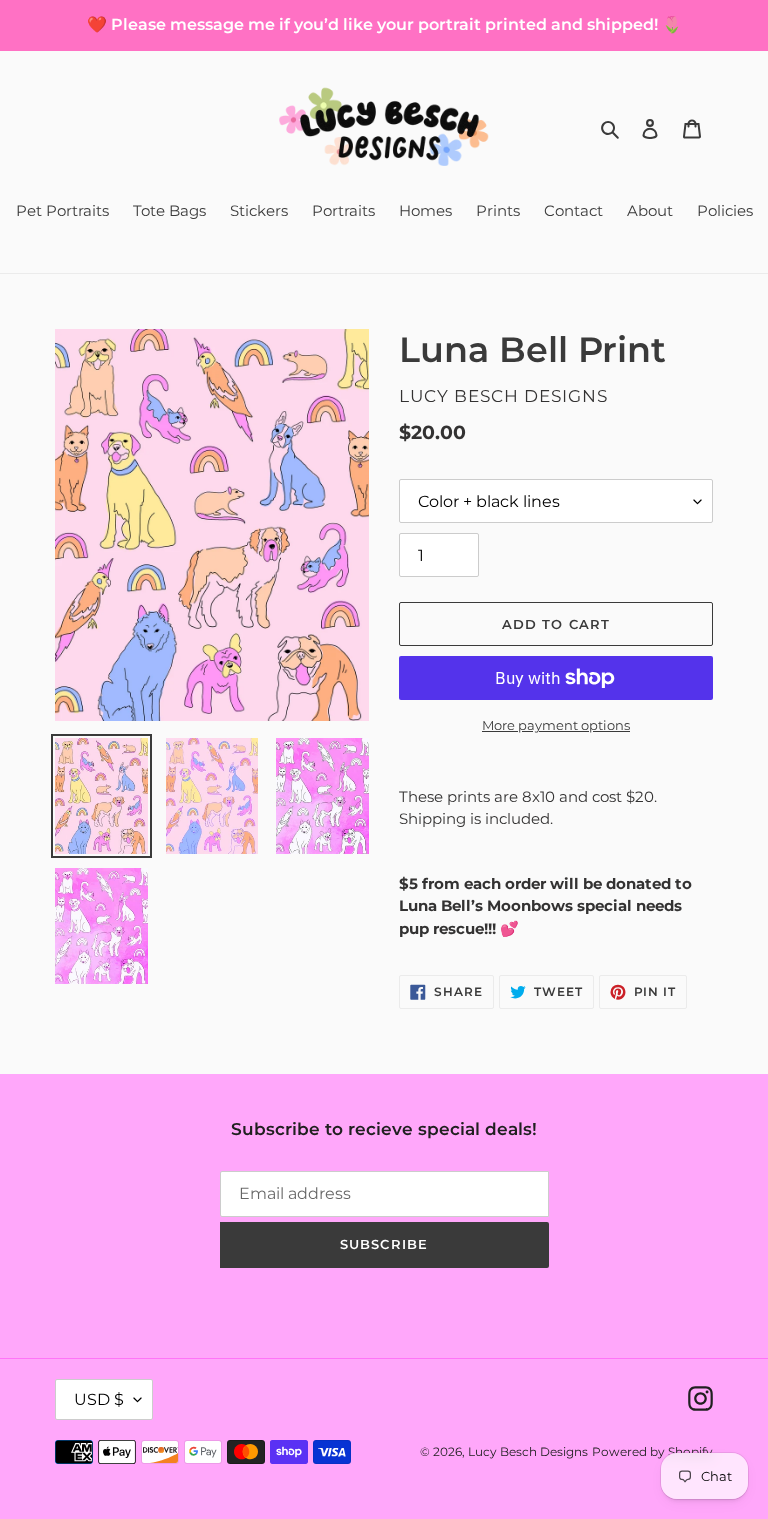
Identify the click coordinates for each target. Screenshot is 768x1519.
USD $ (99, 1399)
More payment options (556, 725)
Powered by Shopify (652, 1451)
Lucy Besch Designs (528, 1451)
